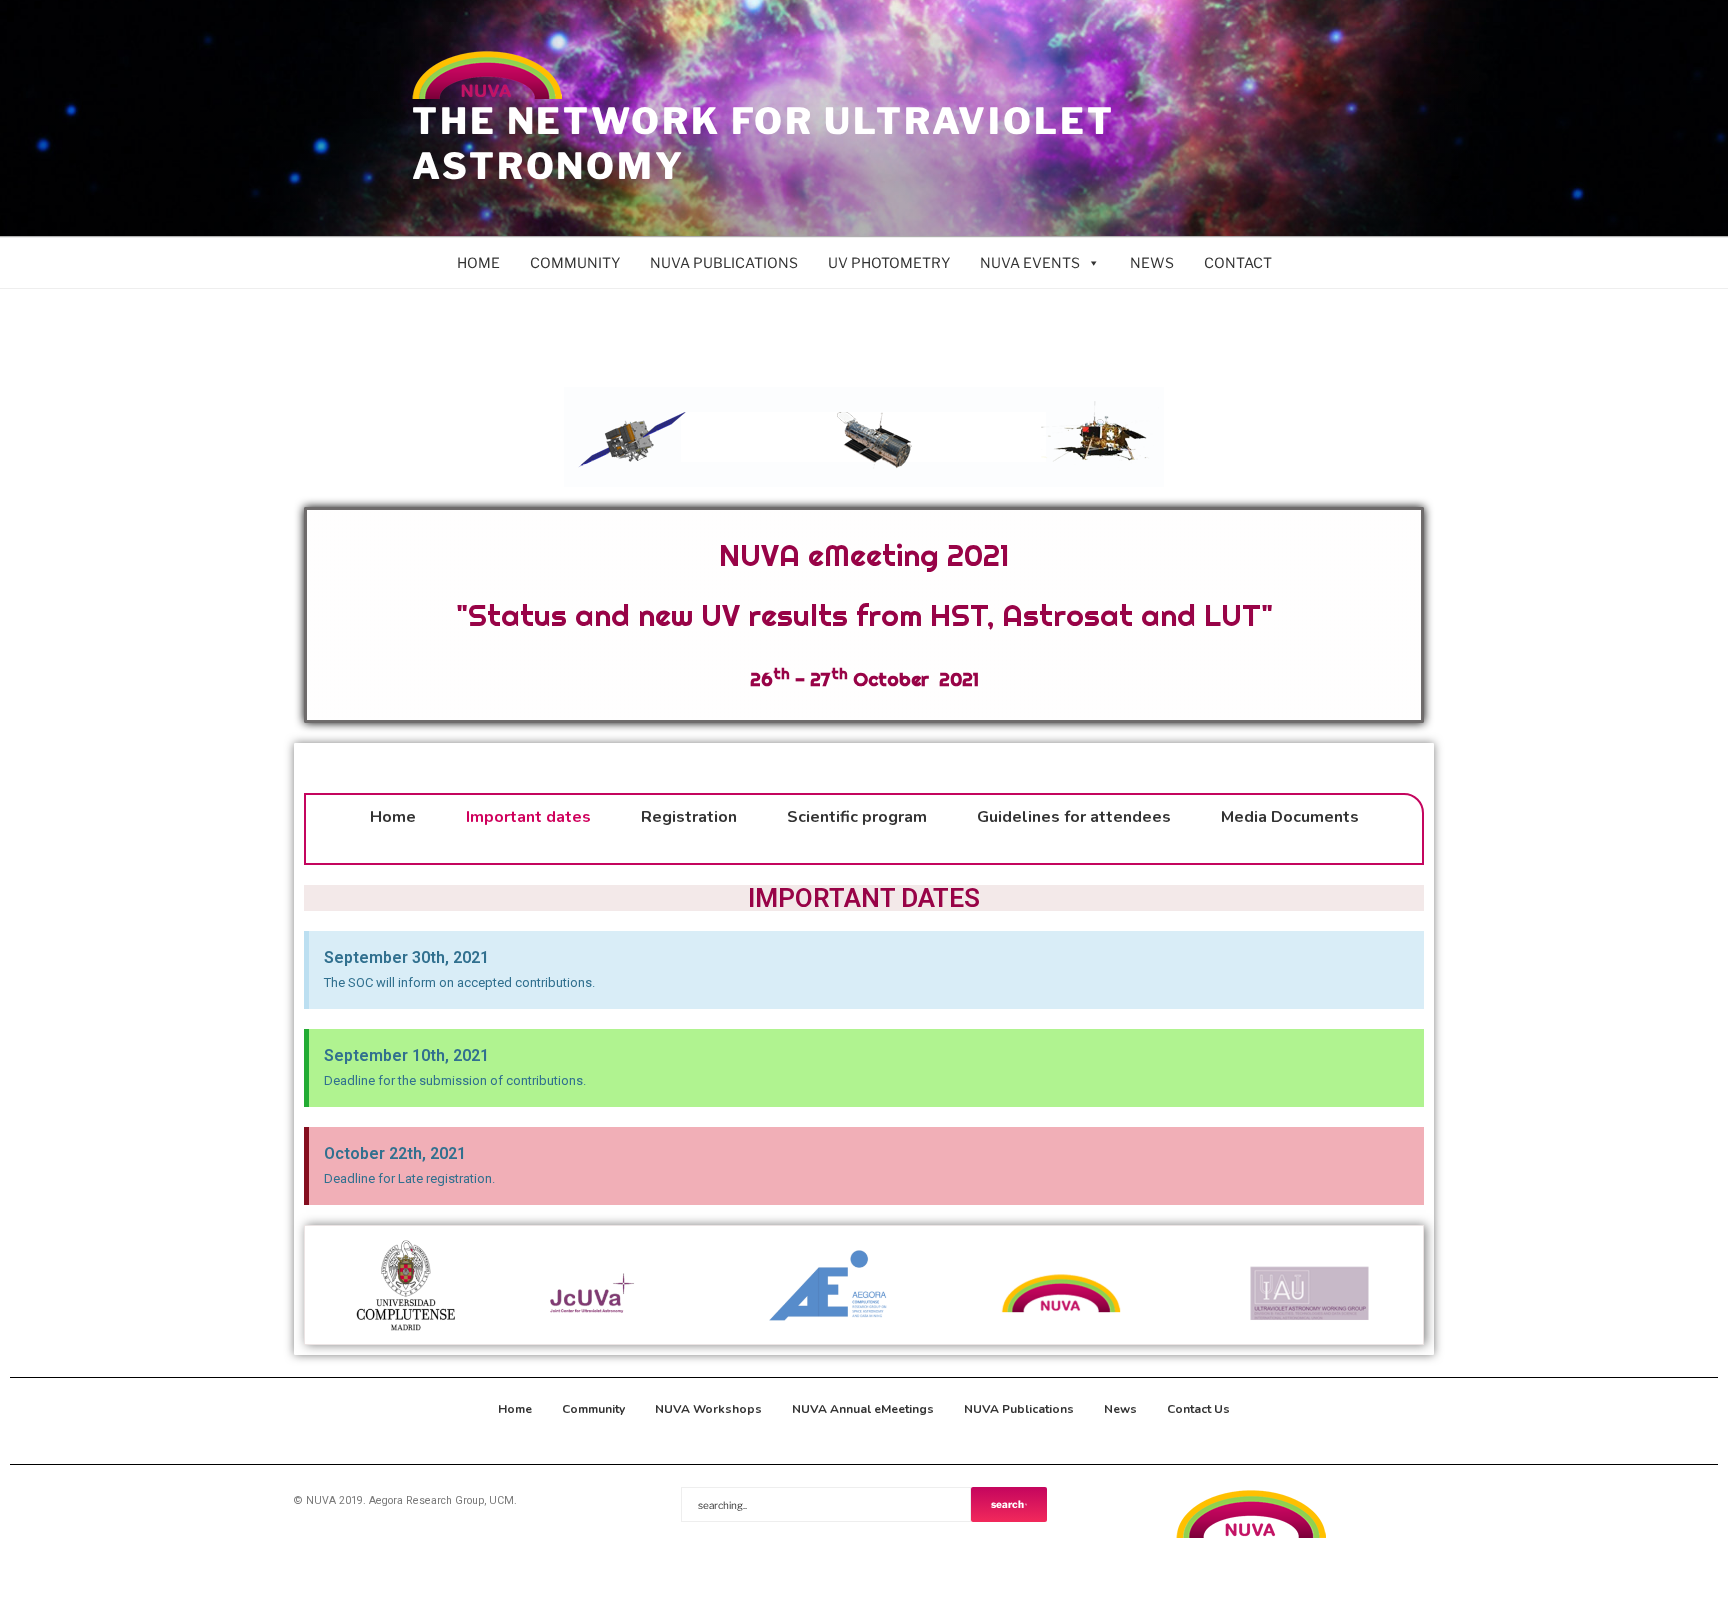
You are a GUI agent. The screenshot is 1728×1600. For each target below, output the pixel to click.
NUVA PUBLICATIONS (724, 262)
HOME (478, 262)
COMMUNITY (575, 262)
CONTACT (1238, 262)
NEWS (1152, 262)
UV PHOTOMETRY (889, 262)
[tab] (864, 758)
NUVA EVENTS (1030, 262)
